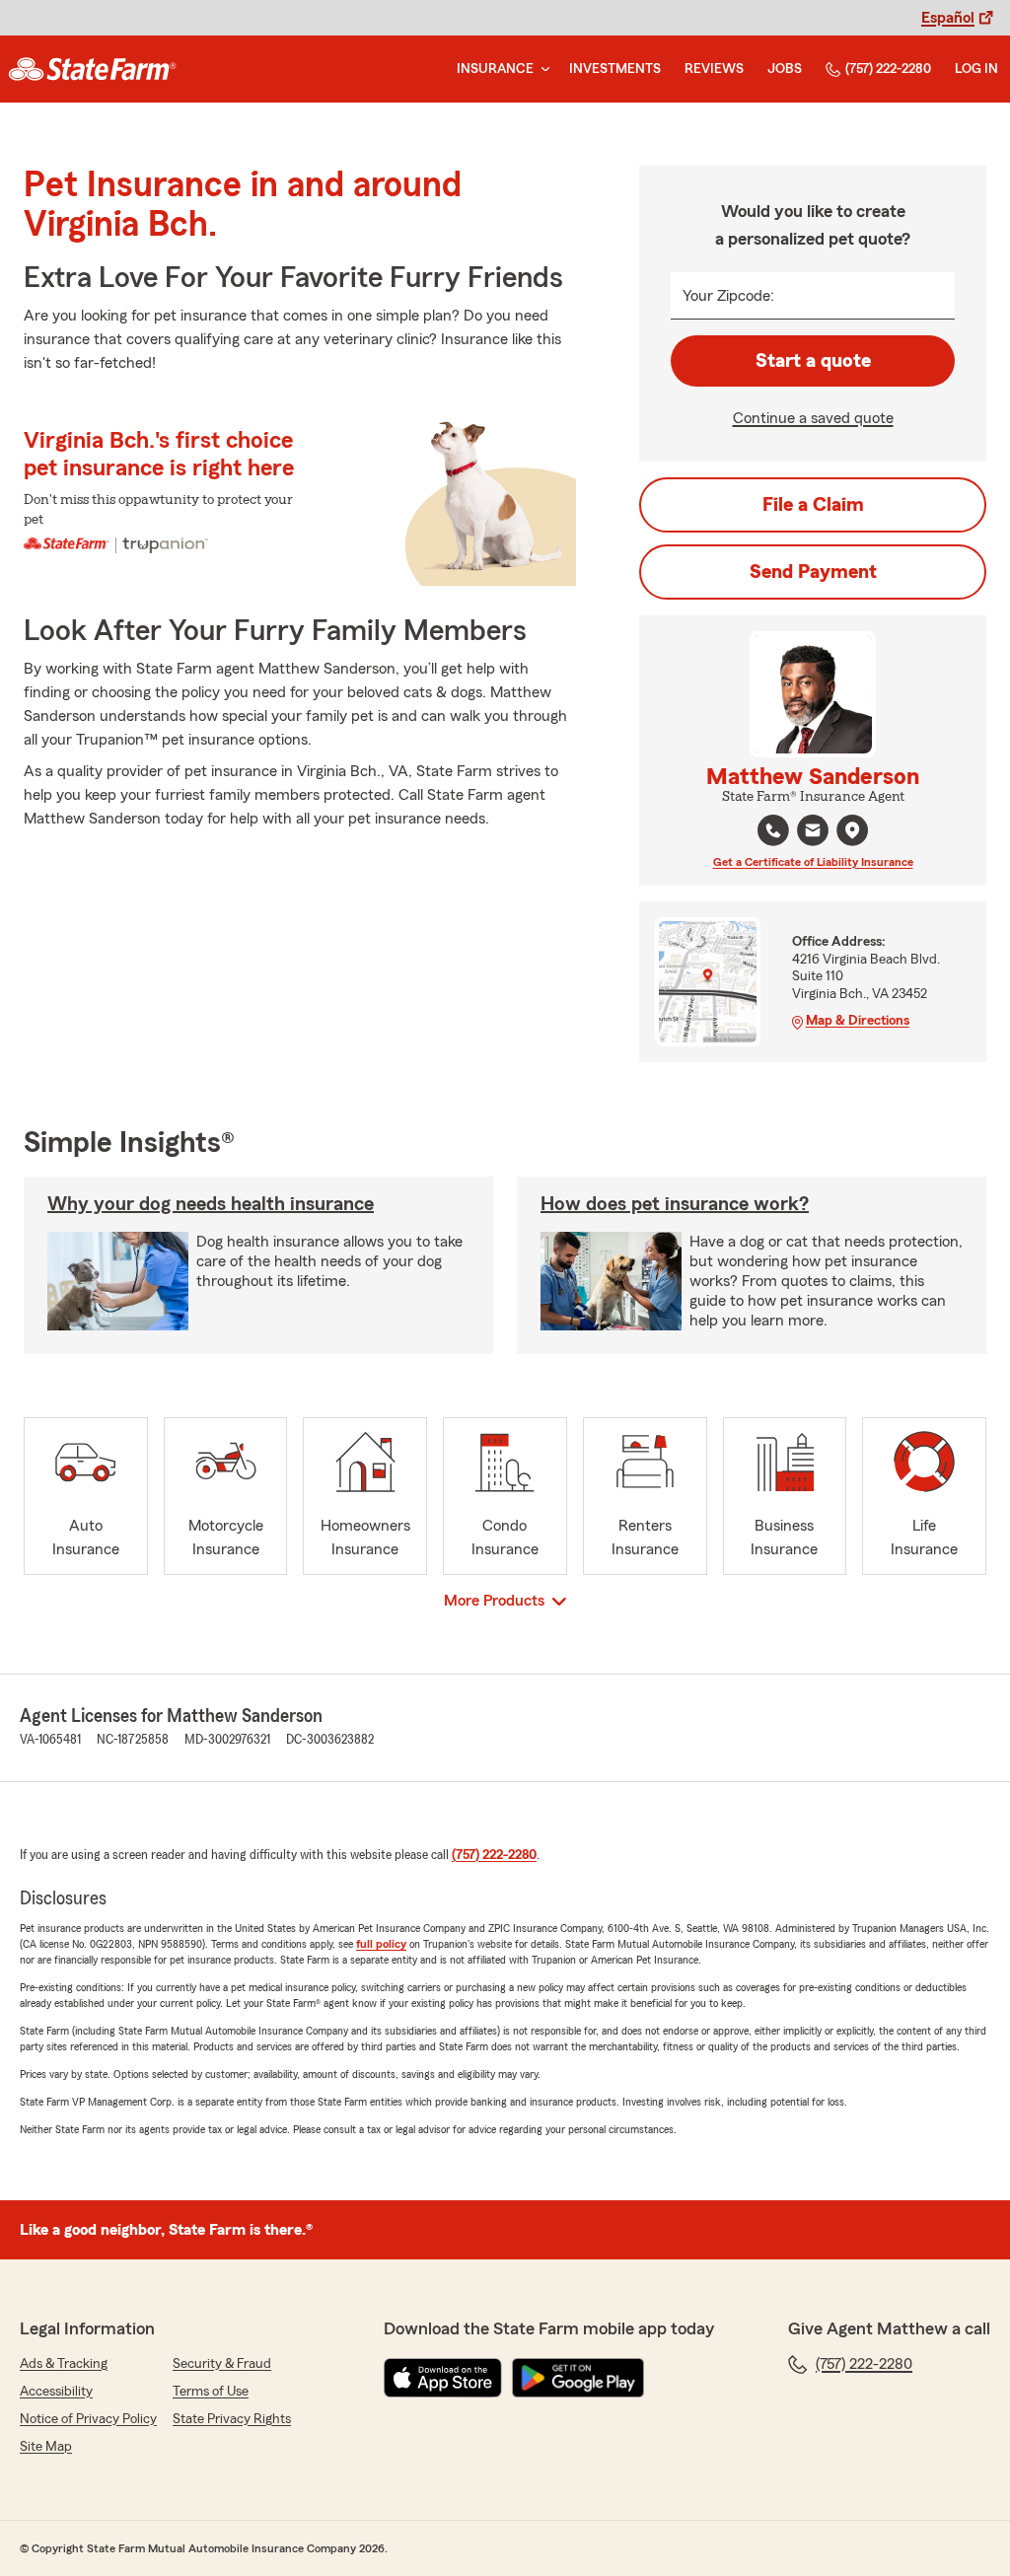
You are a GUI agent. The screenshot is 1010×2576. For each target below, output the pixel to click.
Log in (976, 69)
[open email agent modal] (813, 833)
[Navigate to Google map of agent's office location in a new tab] (852, 830)
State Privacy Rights (232, 2419)
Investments (615, 69)
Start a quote (813, 361)
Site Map (46, 2447)
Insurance (495, 69)
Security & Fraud (222, 2364)
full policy (381, 1944)
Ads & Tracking (64, 2364)
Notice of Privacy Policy (88, 2419)
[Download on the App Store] (443, 2378)
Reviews (714, 69)
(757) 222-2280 (888, 69)
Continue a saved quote (813, 418)
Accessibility (56, 2392)
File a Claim (813, 505)
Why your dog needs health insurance (211, 1204)
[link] (92, 69)
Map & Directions (858, 1021)
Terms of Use (211, 2392)
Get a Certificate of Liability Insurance (813, 862)
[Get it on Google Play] (578, 2378)
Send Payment (813, 572)
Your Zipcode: (728, 296)
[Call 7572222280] (773, 830)
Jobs (785, 69)
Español (948, 18)
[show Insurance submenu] (541, 70)
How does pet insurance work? (675, 1204)
